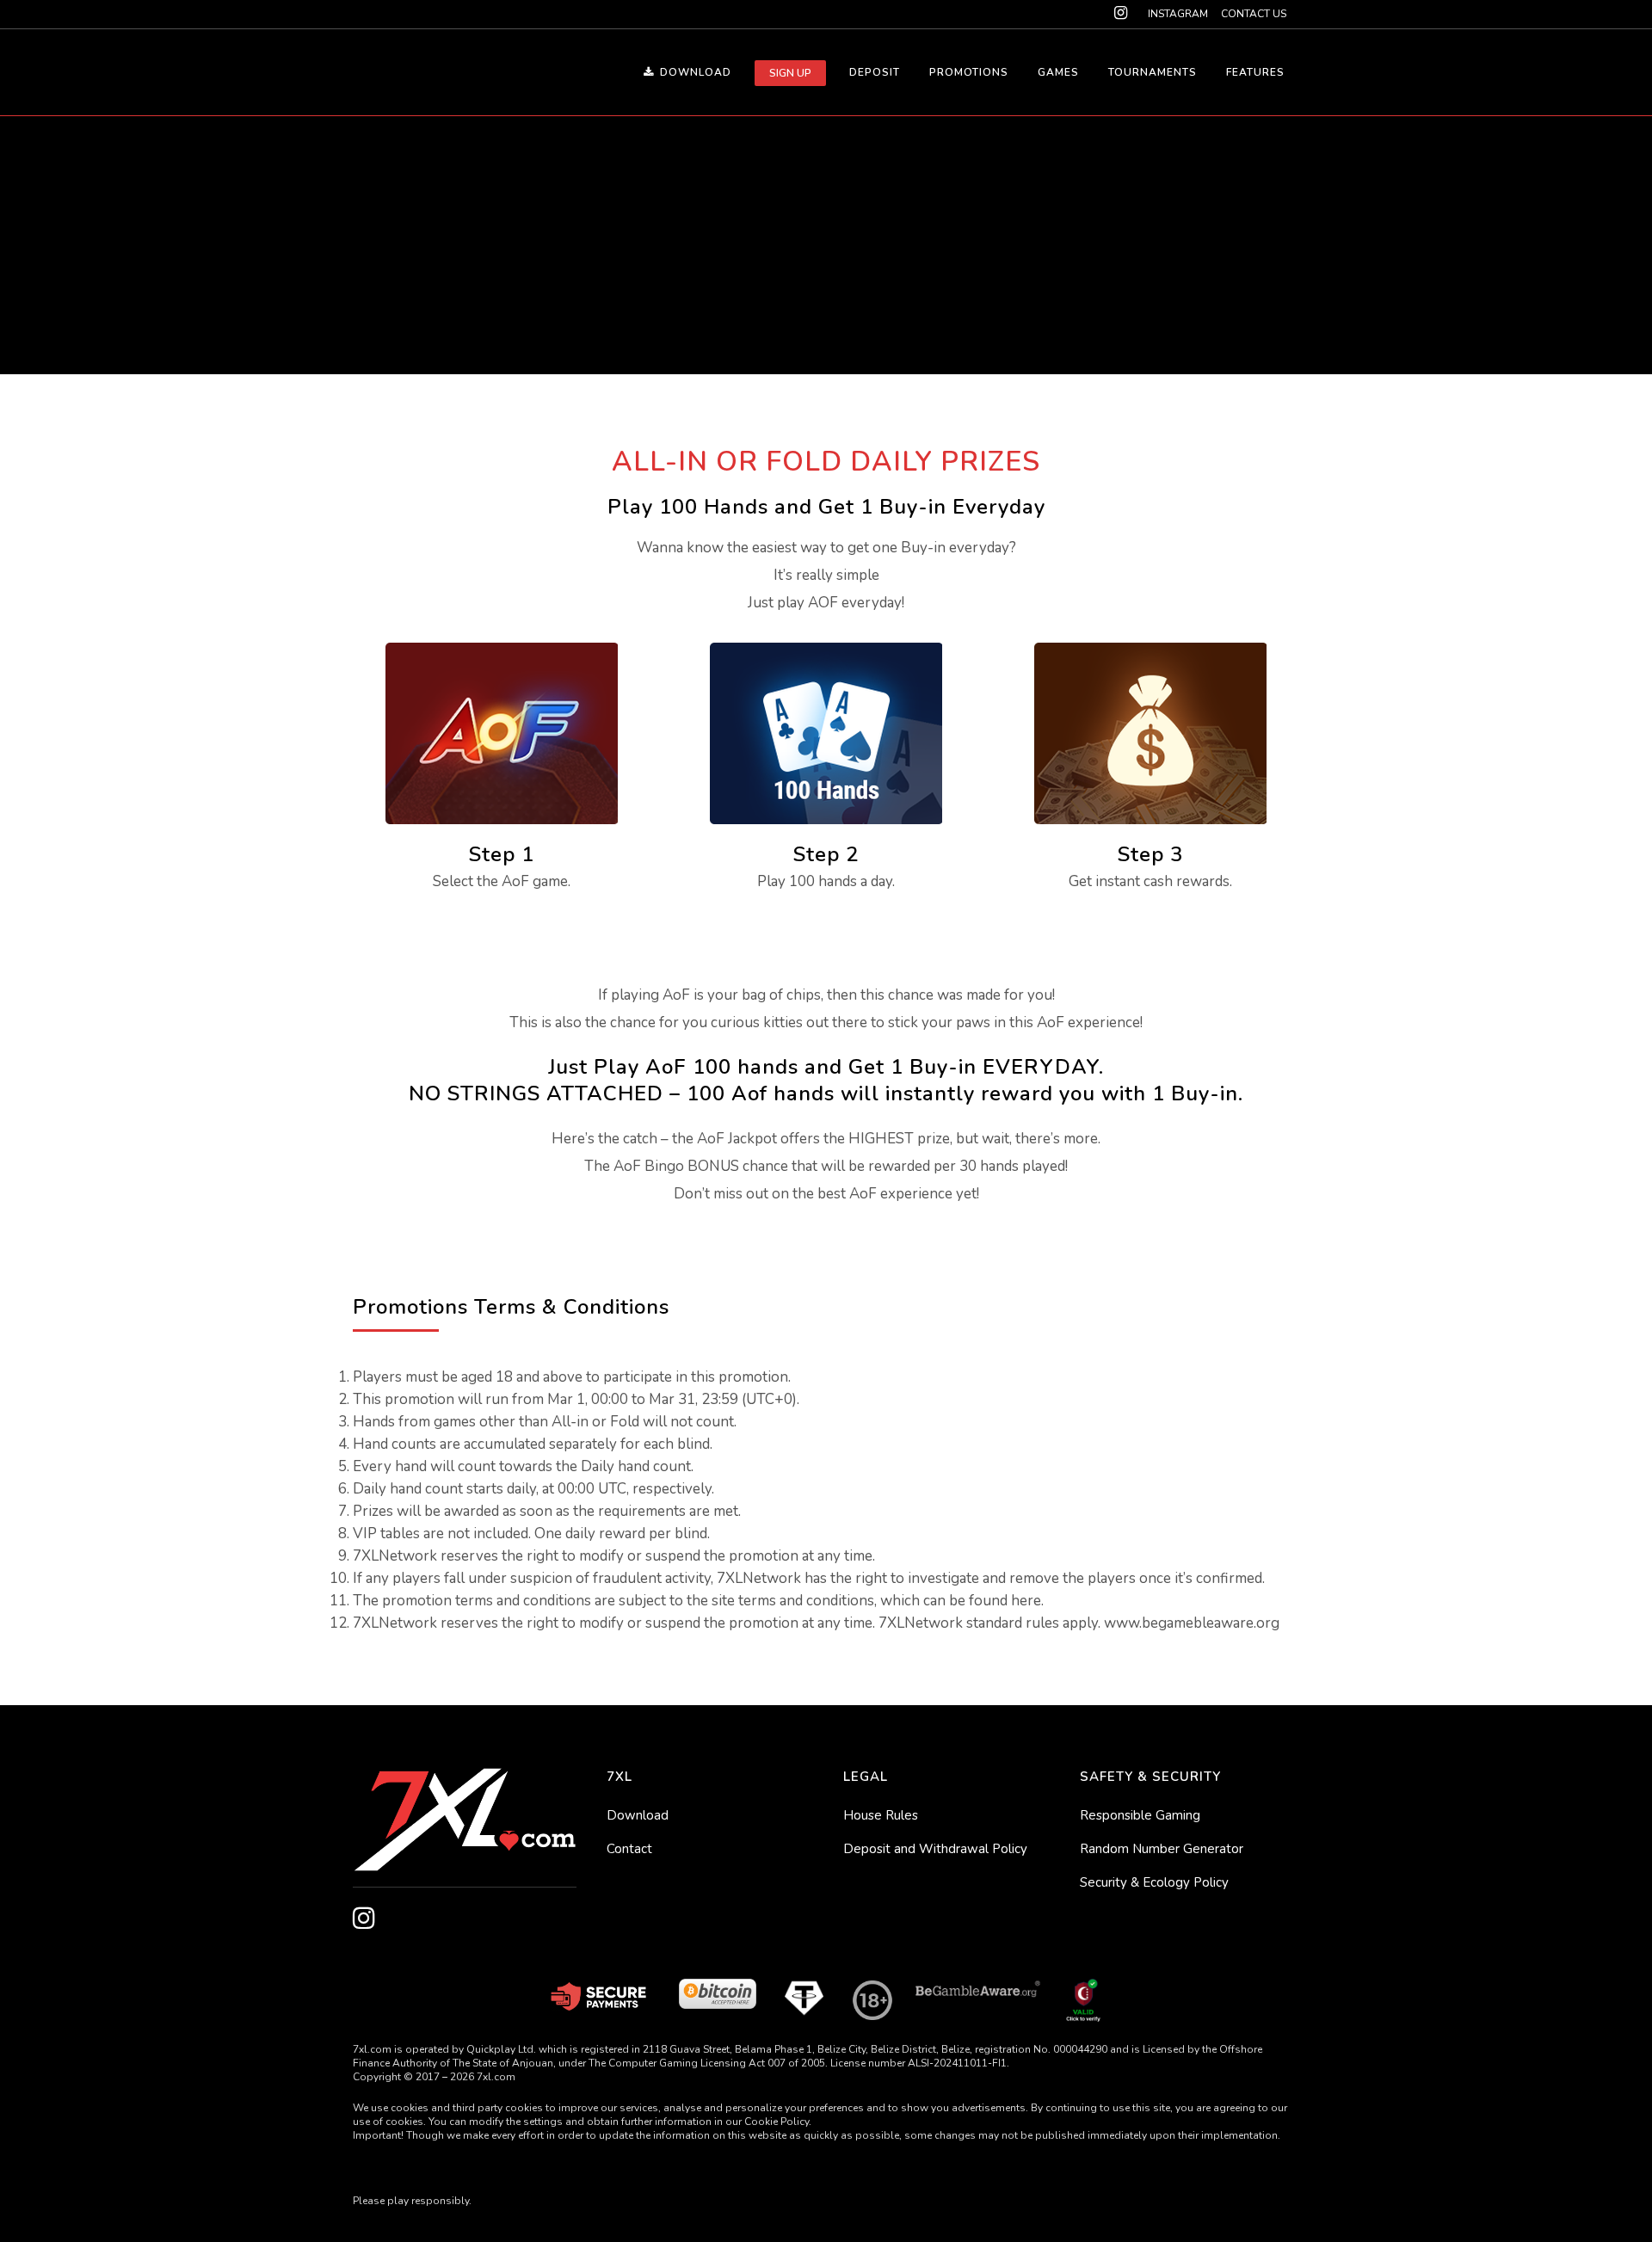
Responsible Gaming (1140, 1815)
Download (638, 1815)
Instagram (1178, 14)
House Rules (881, 1815)
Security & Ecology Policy (1154, 1882)
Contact (629, 1849)
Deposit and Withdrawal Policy (935, 1849)
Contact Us (1254, 14)
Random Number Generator (1162, 1849)
